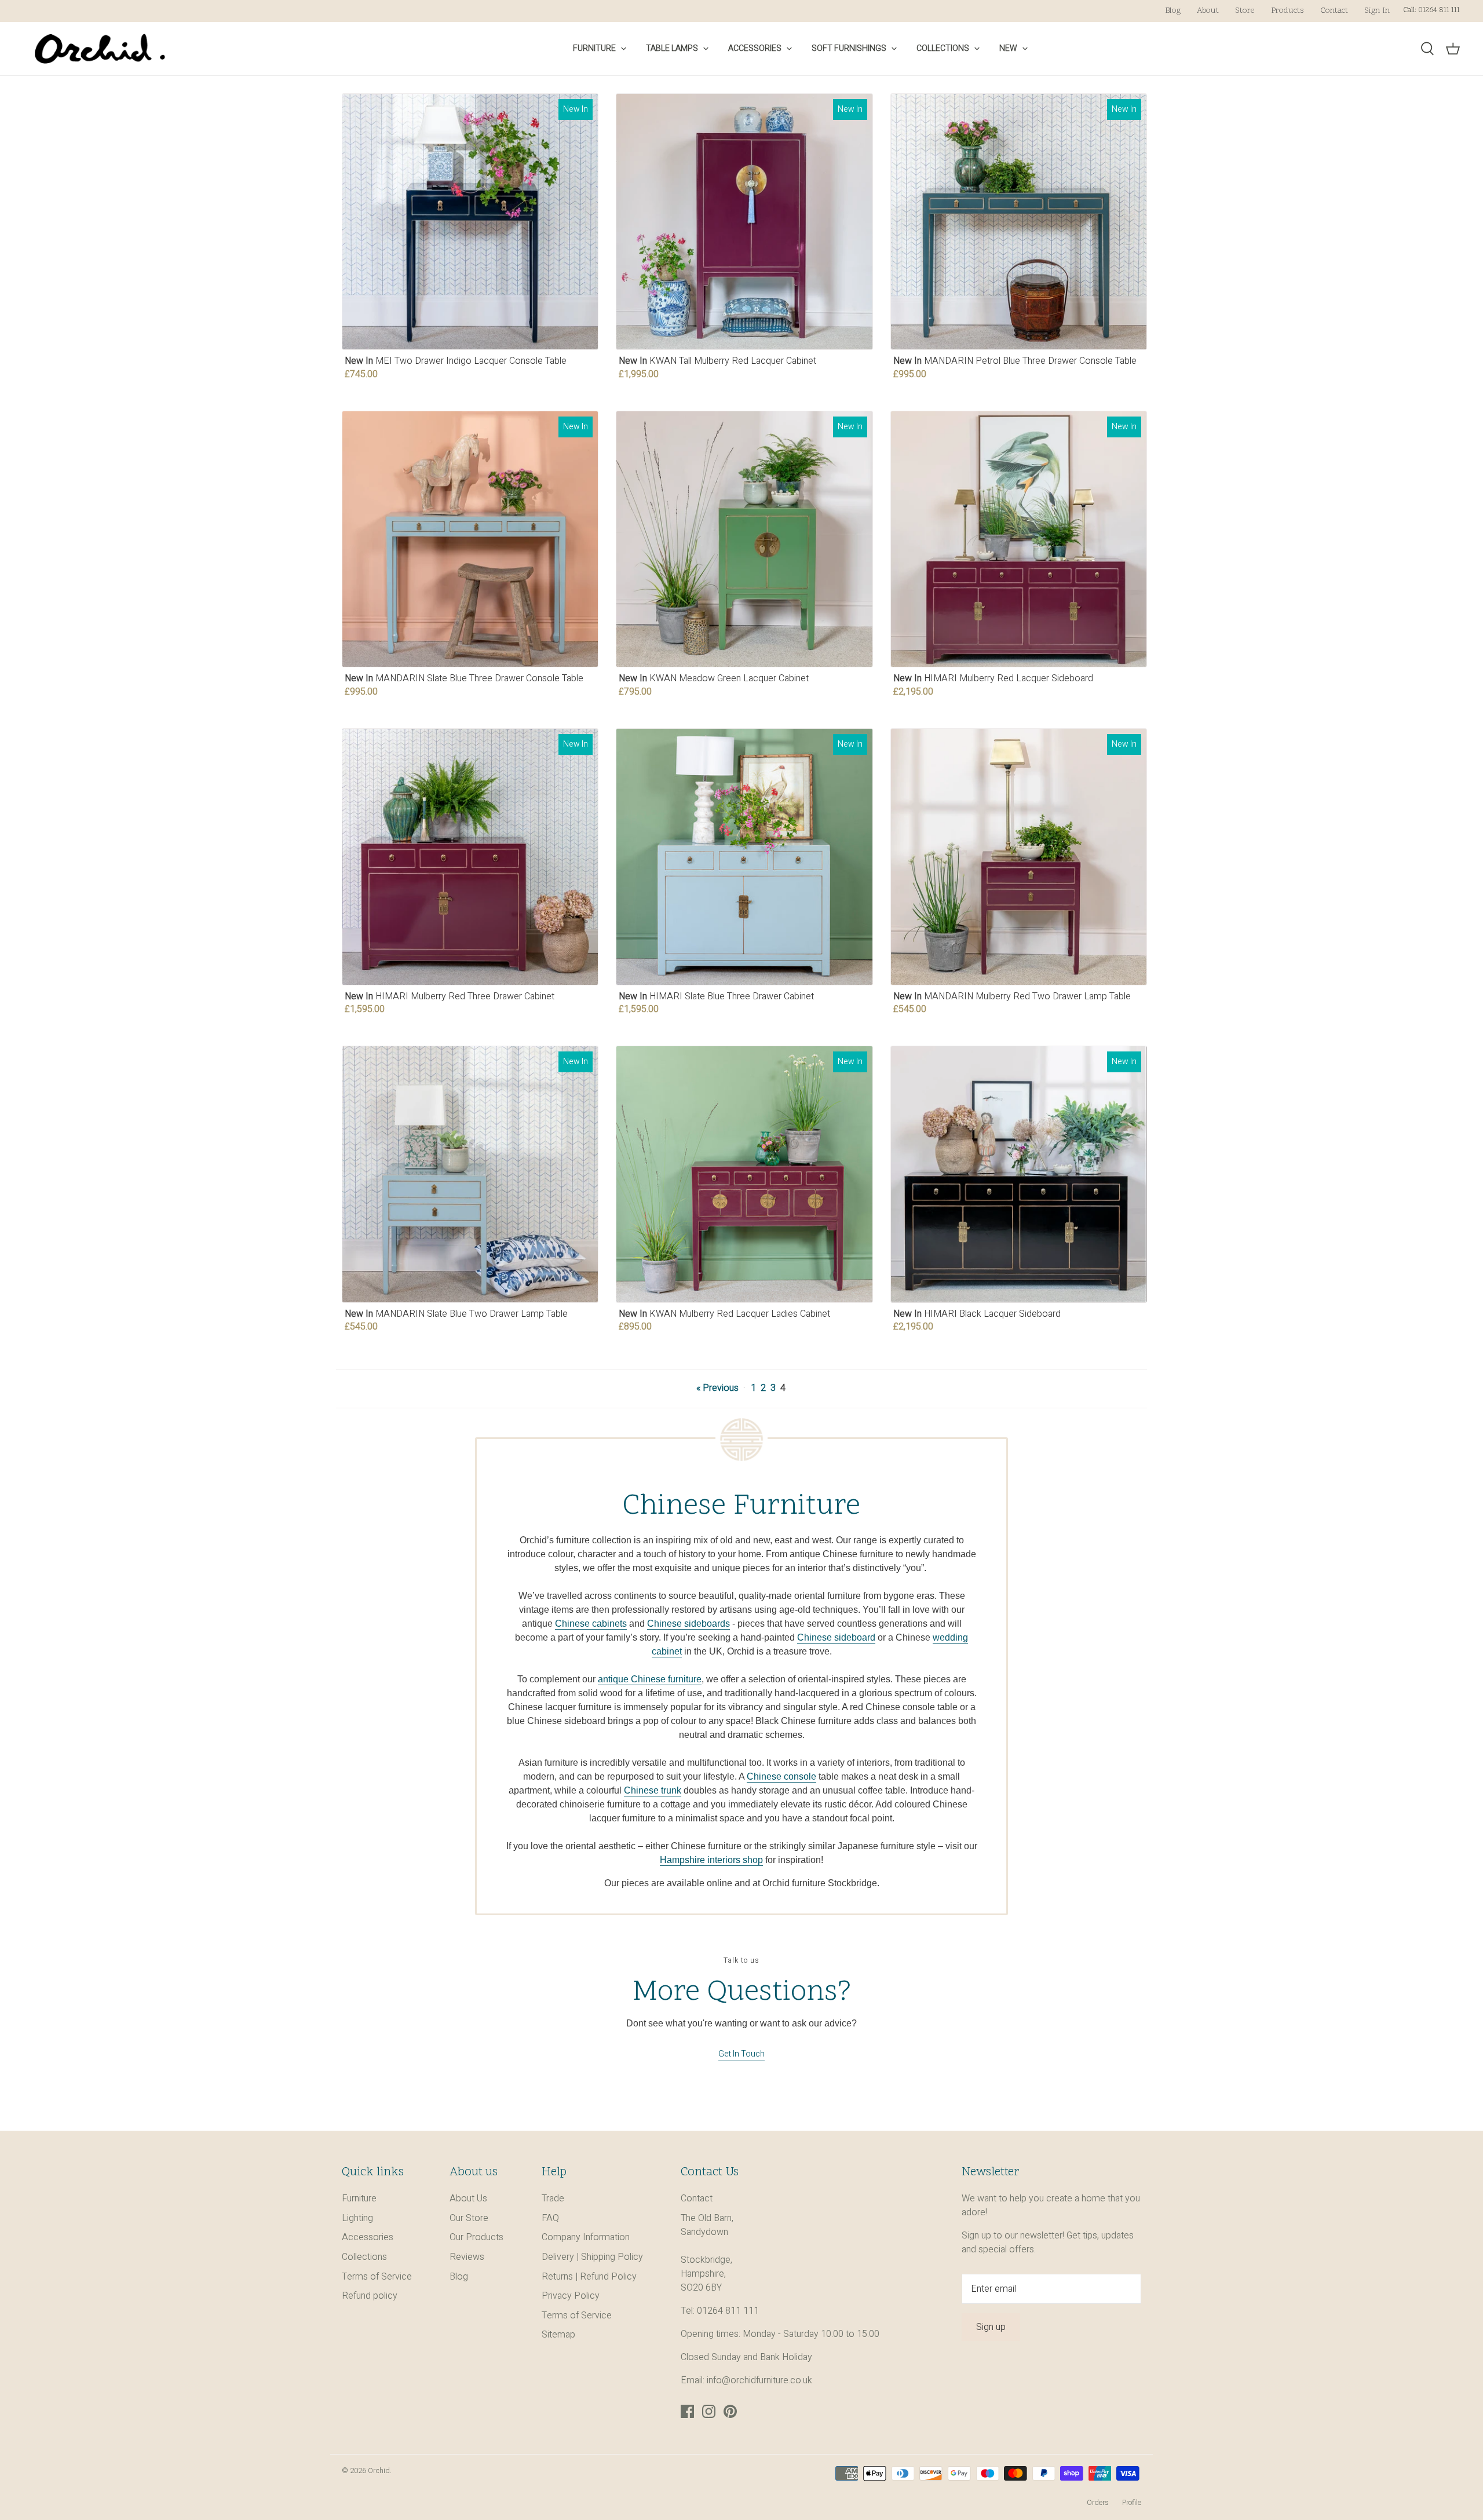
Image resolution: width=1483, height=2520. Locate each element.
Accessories (755, 48)
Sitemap (558, 2335)
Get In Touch (741, 2054)
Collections (943, 48)
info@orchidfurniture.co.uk (759, 2380)
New (1008, 48)
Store (1245, 11)
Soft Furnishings (849, 48)
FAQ (550, 2218)
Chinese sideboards (688, 1624)
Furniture (594, 48)
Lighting (357, 2218)
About (1208, 11)
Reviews (467, 2257)
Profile (1132, 2503)
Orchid (379, 2471)
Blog (1173, 11)
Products (1287, 11)
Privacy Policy (571, 2296)
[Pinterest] (730, 2411)
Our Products (476, 2237)
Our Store (469, 2218)
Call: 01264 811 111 (1431, 10)
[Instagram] (709, 2411)
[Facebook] (687, 2411)
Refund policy (370, 2296)
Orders (1098, 2503)
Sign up (991, 2327)
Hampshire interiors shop (711, 1860)
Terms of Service (377, 2277)
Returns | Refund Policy (589, 2277)
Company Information (586, 2237)
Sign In (1377, 11)
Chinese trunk (653, 1790)
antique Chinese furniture (650, 1679)
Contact (1334, 11)
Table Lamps (672, 48)
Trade (553, 2198)
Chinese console (781, 1776)
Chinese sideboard (836, 1637)
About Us (468, 2198)
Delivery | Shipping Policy (592, 2257)
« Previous (717, 1388)
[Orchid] (100, 49)
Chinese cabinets (591, 1624)
